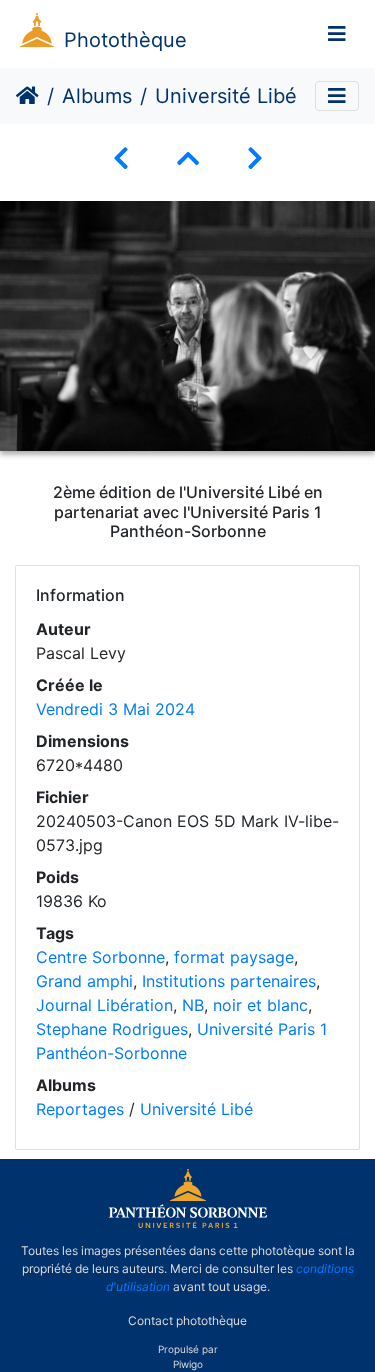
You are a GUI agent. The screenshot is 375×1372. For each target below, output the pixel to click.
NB (193, 1005)
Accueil (27, 96)
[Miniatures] (188, 158)
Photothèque (125, 40)
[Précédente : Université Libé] (121, 158)
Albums (97, 96)
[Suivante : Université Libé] (255, 158)
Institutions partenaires (229, 981)
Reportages (80, 1109)
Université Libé (196, 1109)
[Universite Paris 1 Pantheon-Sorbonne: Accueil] (188, 1224)
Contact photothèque (187, 1320)
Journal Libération (104, 1005)
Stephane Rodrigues (112, 1029)
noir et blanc (260, 1005)
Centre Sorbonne (100, 957)
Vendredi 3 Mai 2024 (115, 709)
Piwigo (188, 1364)
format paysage (234, 957)
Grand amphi (84, 981)
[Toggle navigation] (337, 34)
